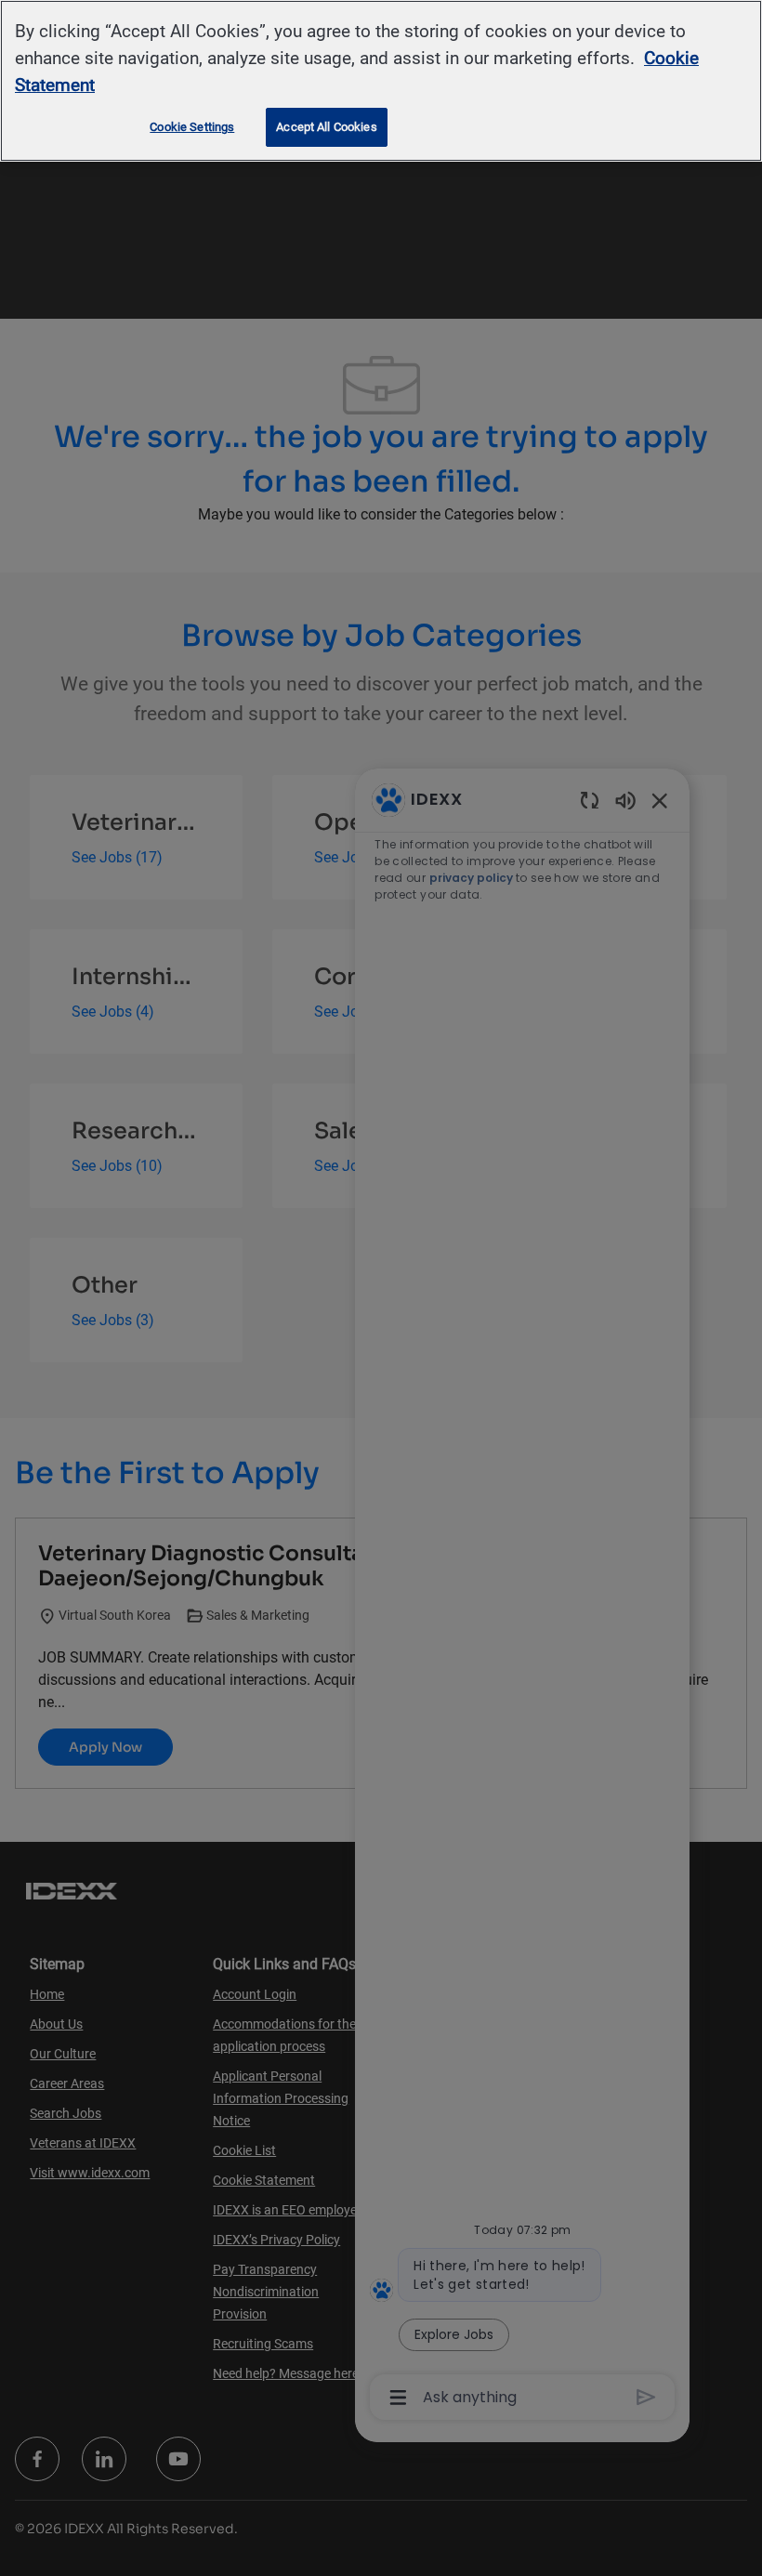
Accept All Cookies (326, 127)
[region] (381, 81)
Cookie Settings (192, 127)
